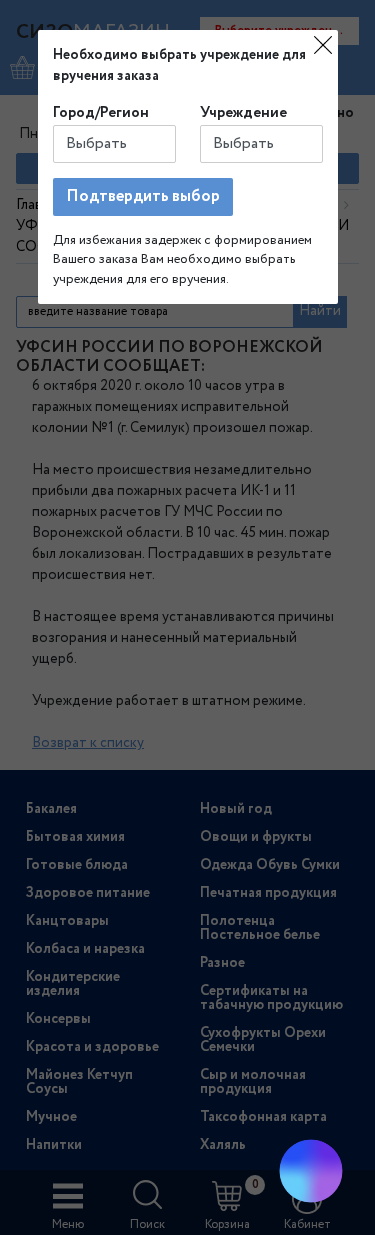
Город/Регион (101, 113)
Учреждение (243, 113)
